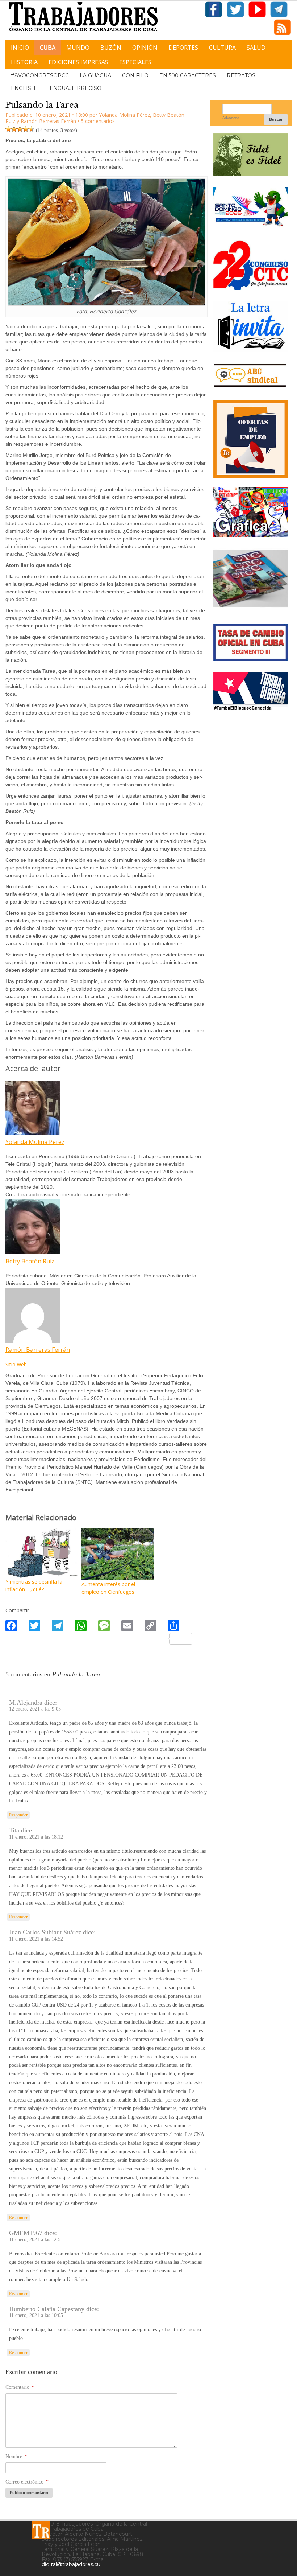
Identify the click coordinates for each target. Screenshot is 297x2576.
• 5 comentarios (96, 121)
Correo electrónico (27, 2482)
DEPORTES (183, 48)
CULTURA (222, 48)
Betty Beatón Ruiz (30, 1261)
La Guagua (95, 75)
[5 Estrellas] (32, 129)
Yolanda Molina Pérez (124, 115)
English (23, 88)
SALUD (256, 48)
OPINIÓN (145, 48)
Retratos (241, 75)
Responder (18, 1815)
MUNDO (78, 48)
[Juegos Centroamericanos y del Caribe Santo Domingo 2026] (251, 227)
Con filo (135, 75)
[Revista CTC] (251, 606)
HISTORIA (24, 62)
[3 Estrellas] (20, 129)
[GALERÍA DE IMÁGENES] (251, 534)
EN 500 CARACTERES (188, 75)
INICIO (20, 48)
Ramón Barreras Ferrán (48, 121)
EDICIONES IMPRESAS (78, 62)
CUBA (48, 48)
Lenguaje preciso (74, 88)
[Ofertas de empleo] (251, 439)
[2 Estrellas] (14, 129)
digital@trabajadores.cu (71, 2564)
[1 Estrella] (8, 129)
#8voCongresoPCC (40, 75)
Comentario (20, 2387)
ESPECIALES (135, 62)
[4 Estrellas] (26, 129)
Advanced (231, 118)
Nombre (16, 2456)
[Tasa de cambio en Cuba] (251, 658)
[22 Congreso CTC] (251, 287)
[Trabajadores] (41, 2530)
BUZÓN (111, 48)
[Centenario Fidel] (251, 173)
